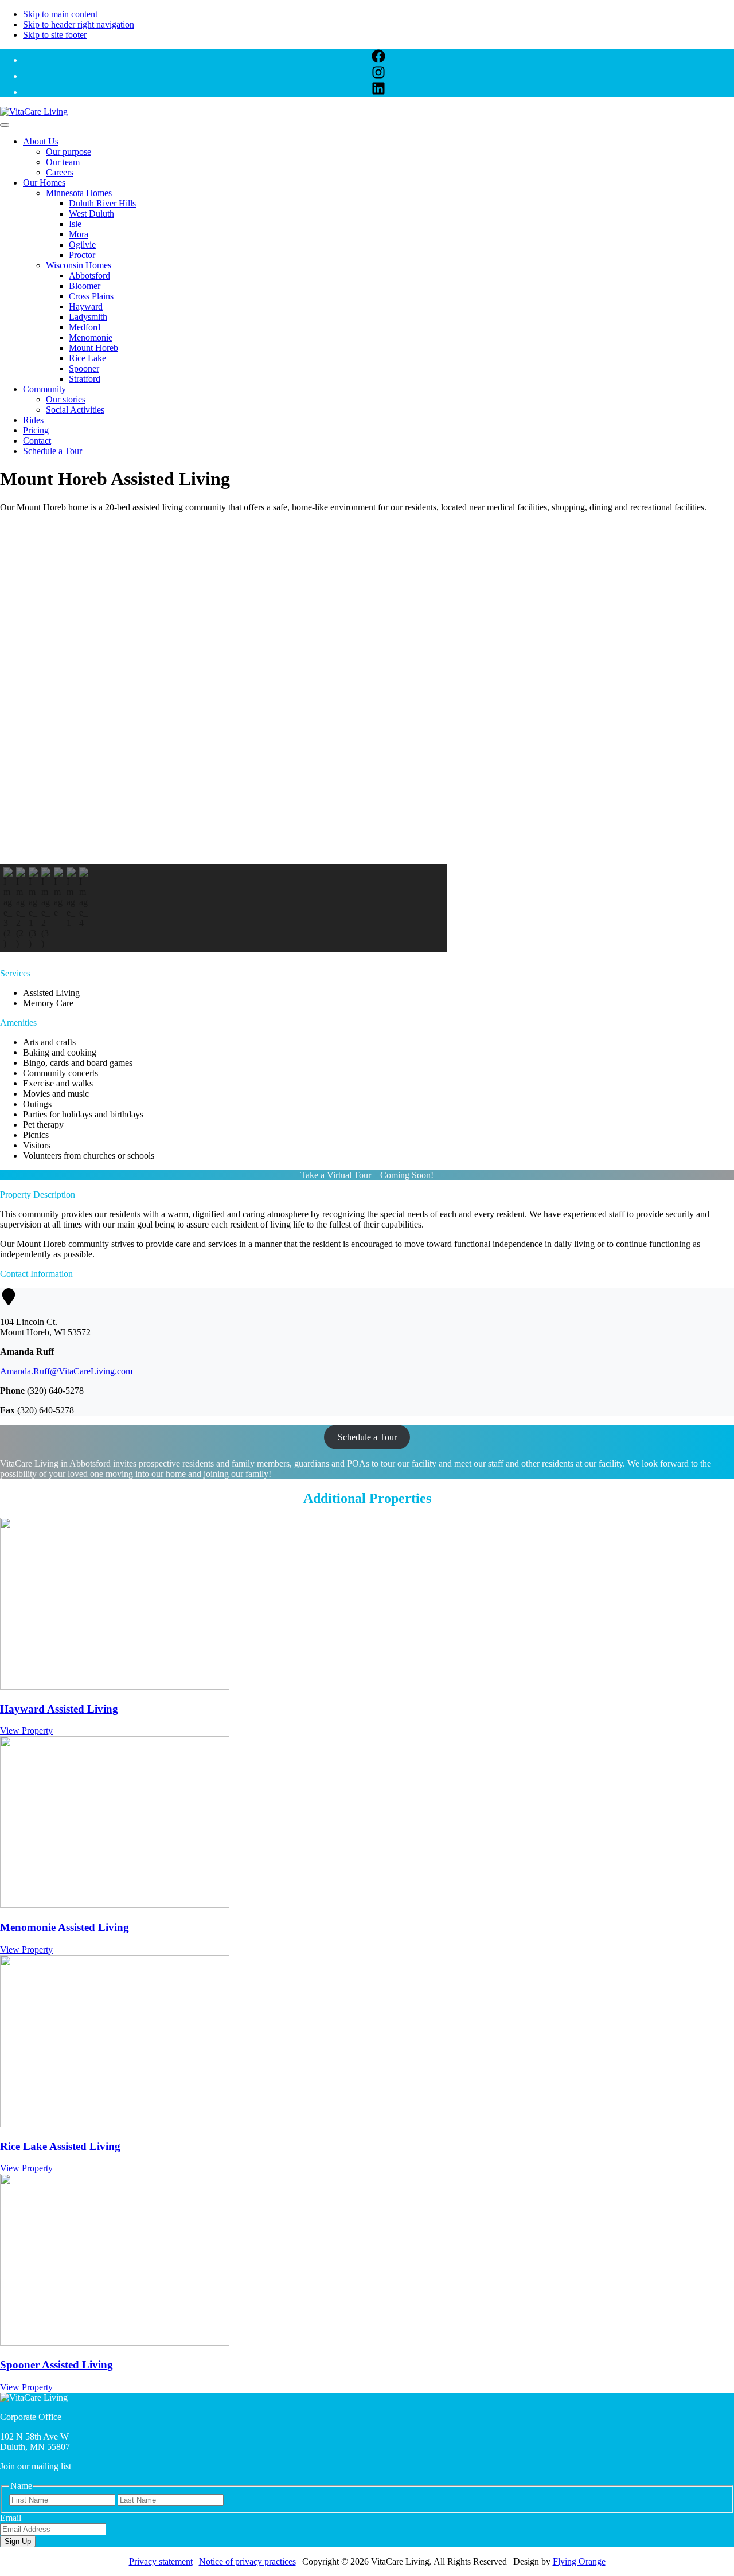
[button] (224, 836)
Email (11, 2518)
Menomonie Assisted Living (65, 1927)
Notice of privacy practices (247, 2561)
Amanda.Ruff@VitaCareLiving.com (66, 1371)
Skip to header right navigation (79, 24)
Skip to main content (60, 14)
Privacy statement (161, 2561)
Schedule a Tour (367, 1437)
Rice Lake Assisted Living (60, 2146)
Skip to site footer (55, 35)
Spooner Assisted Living (56, 2365)
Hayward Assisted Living (59, 1709)
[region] (367, 737)
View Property (26, 1731)
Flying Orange (579, 2561)
